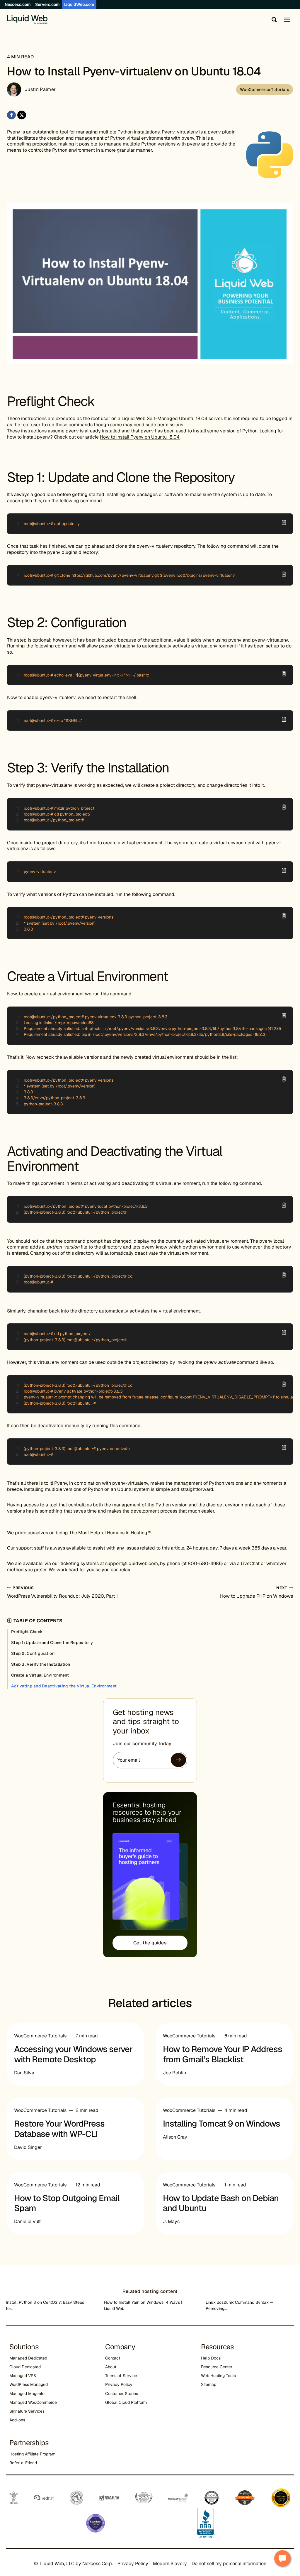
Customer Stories (122, 2394)
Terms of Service (121, 2376)
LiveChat (250, 1563)
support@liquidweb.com (132, 1563)
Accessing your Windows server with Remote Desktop (73, 2054)
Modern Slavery (170, 2564)
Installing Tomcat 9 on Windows (221, 2124)
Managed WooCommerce (33, 2402)
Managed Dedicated (28, 2358)
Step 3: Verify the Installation (41, 1664)
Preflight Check (27, 1632)
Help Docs (211, 2358)
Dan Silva (24, 2073)
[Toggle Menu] (287, 20)
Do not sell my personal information (229, 2564)
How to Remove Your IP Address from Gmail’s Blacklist (223, 2054)
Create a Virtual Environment (40, 1675)
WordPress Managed (29, 2384)
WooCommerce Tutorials (265, 89)
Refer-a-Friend (23, 2463)
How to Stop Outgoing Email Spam (67, 2203)
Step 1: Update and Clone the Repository (52, 1643)
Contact (113, 2358)
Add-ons (17, 2420)
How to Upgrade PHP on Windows (256, 1592)
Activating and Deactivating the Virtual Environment (64, 1686)
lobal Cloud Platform (127, 2402)
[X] (22, 115)
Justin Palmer (40, 89)
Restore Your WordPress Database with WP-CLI (59, 2129)
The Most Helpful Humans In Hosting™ (110, 1533)
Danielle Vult (27, 2221)
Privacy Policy (119, 2384)
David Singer (28, 2147)
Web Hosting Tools (218, 2376)
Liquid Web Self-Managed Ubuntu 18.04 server (172, 418)
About (111, 2367)
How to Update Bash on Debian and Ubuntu (221, 2203)
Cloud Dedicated (25, 2367)
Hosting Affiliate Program (32, 2454)
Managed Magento (27, 2394)
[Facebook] (11, 115)
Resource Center (217, 2367)
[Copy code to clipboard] (284, 522)
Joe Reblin (174, 2073)
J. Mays (171, 2221)
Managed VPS (23, 2376)
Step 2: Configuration (33, 1653)
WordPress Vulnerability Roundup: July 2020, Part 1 (62, 1592)
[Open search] (273, 20)
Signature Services (27, 2411)
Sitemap (209, 2384)
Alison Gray (175, 2137)
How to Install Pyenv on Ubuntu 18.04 (140, 437)
